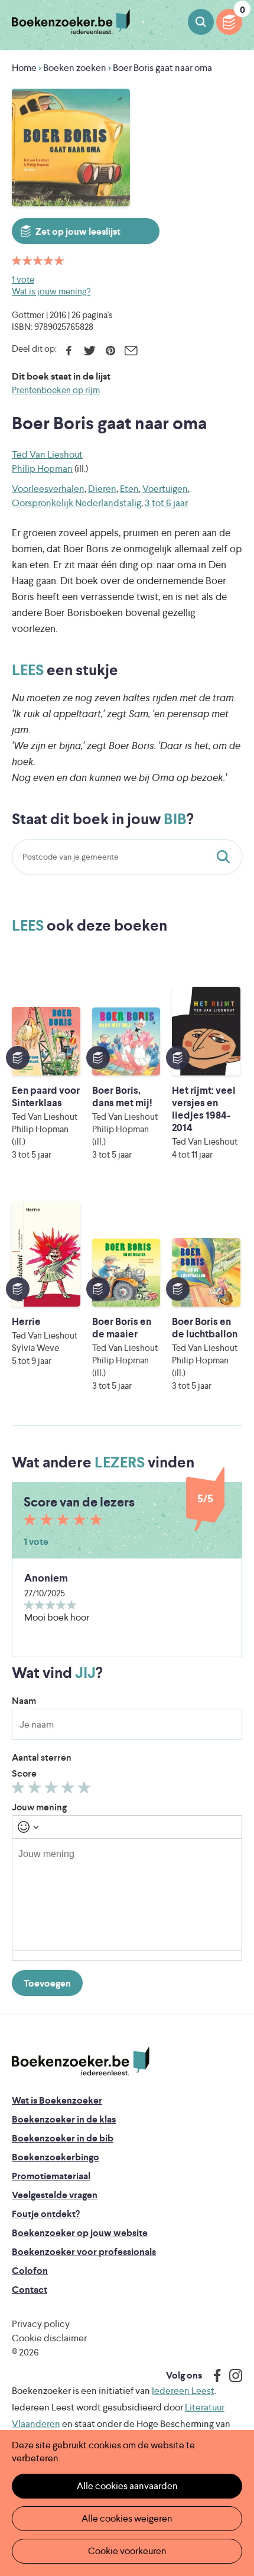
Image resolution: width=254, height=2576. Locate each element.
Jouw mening (39, 1807)
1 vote (23, 279)
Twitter (89, 351)
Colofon (30, 2271)
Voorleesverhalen (48, 489)
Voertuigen (165, 489)
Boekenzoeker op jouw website (80, 2233)
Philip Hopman (42, 469)
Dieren (102, 489)
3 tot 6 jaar (166, 503)
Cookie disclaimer (49, 2338)
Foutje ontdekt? (46, 2214)
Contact (30, 2290)
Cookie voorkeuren (127, 2551)
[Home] (81, 2062)
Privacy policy (41, 2324)
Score (24, 1773)
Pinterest (110, 351)
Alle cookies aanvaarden (127, 2486)
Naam (24, 1701)
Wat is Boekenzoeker (57, 2100)
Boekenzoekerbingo (56, 2157)
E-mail (131, 351)
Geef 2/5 (36, 1790)
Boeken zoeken (201, 22)
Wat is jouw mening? (51, 291)
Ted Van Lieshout (47, 454)
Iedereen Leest (183, 2391)
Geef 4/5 (69, 1790)
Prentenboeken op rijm (56, 390)
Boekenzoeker (71, 22)
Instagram (232, 2376)
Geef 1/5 (20, 1790)
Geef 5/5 (86, 1790)
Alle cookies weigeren (127, 2518)
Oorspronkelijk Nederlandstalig (76, 503)
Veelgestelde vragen (55, 2195)
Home (24, 68)
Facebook (69, 351)
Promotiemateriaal (51, 2176)
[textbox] (127, 1894)
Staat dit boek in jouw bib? (226, 857)
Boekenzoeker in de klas (64, 2119)
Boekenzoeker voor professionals (84, 2252)
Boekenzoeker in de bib (63, 2138)
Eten (129, 489)
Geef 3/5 (53, 1790)
